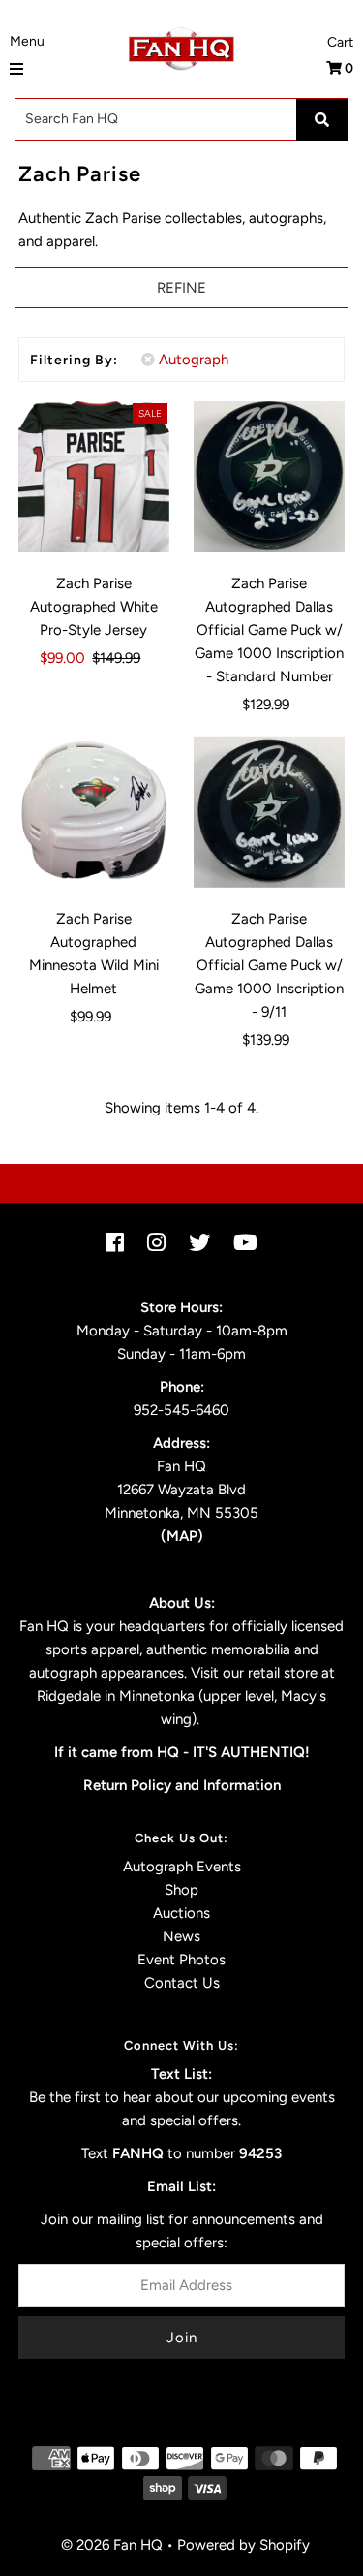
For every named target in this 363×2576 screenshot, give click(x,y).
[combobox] (181, 119)
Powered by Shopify (243, 2545)
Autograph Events (182, 1867)
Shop (181, 1890)
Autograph (194, 360)
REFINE (181, 288)
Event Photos (181, 1960)
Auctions (181, 1913)
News (181, 1936)
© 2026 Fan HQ (112, 2545)
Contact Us (182, 1983)
